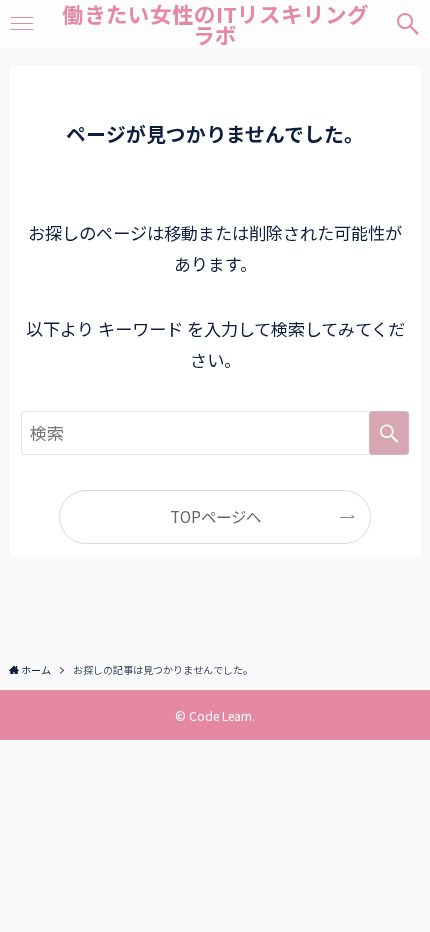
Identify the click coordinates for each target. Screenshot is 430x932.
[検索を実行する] (389, 433)
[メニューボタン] (22, 24)
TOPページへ (215, 516)
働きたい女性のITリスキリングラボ (215, 24)
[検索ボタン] (408, 24)
